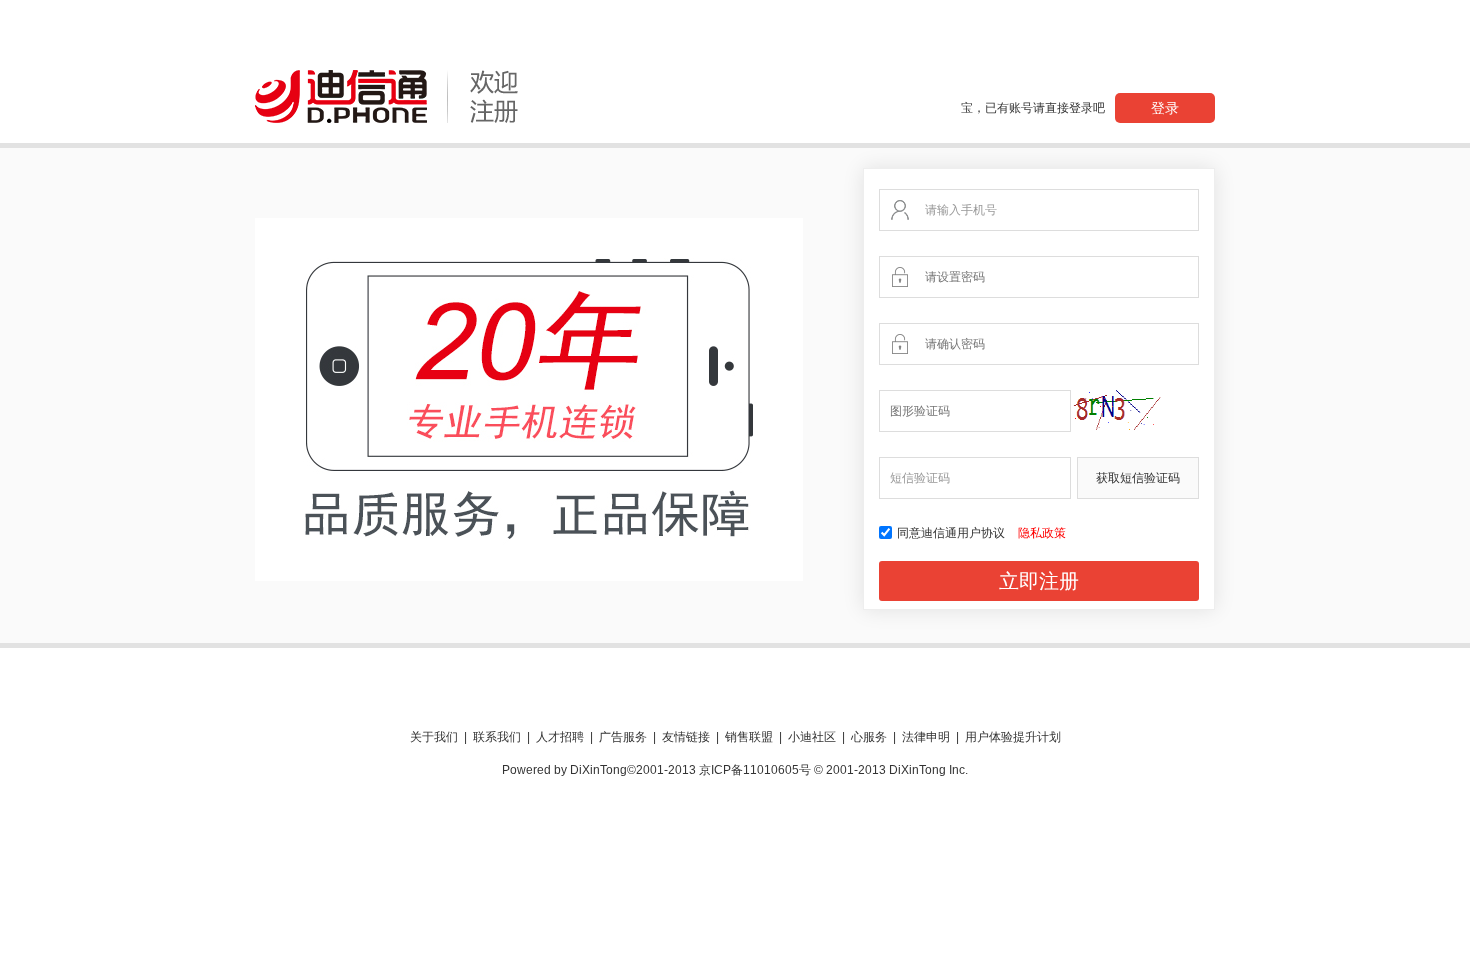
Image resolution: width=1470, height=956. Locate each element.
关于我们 (434, 737)
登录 (1165, 108)
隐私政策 (1042, 533)
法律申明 (926, 737)
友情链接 (686, 737)
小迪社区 (812, 737)
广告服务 (623, 737)
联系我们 (497, 737)
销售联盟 (749, 737)
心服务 (869, 737)
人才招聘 (560, 737)
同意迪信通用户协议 (952, 533)
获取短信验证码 (1138, 478)
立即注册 (1039, 581)
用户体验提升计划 (1013, 737)
